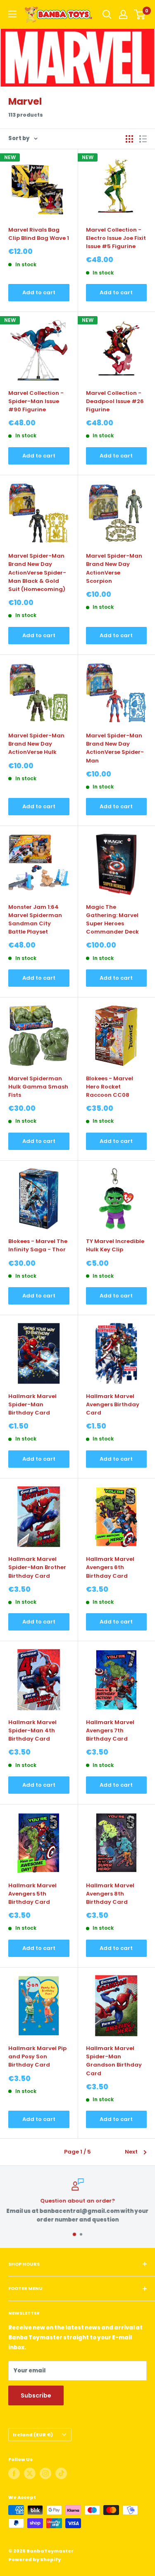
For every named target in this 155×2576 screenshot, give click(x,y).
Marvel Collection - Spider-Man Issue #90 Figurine (36, 401)
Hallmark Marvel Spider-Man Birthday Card (32, 1404)
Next (131, 2152)
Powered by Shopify (35, 2560)
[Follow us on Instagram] (45, 2473)
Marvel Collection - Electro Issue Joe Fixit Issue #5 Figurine (116, 238)
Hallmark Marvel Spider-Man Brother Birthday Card (37, 1567)
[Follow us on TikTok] (61, 2473)
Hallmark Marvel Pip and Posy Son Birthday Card (37, 2056)
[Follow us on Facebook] (14, 2473)
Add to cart (39, 292)
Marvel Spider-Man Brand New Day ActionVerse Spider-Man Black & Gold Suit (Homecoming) (37, 572)
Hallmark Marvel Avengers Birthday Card (113, 1404)
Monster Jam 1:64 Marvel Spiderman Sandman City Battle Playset (35, 919)
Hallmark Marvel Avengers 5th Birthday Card (32, 1894)
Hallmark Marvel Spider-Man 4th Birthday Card (32, 1730)
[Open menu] (12, 14)
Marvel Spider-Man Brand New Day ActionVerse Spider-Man (115, 748)
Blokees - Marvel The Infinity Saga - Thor (38, 1245)
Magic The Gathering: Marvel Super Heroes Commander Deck (112, 919)
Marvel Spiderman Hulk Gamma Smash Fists (38, 1087)
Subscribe (36, 2395)
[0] (140, 14)
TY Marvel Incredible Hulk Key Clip (115, 1245)
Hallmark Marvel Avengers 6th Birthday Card (110, 1567)
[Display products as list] (143, 139)
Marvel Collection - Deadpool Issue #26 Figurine (115, 401)
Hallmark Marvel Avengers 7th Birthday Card (110, 1730)
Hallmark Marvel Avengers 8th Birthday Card (110, 1894)
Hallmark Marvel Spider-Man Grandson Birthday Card (114, 2061)
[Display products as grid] (129, 139)
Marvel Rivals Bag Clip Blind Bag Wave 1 (39, 234)
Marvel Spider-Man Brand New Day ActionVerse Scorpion (114, 568)
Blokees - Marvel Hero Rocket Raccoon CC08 (110, 1087)
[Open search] (107, 14)
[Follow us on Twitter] (30, 2473)
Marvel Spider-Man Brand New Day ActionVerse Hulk (36, 744)
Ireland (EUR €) (33, 2435)
